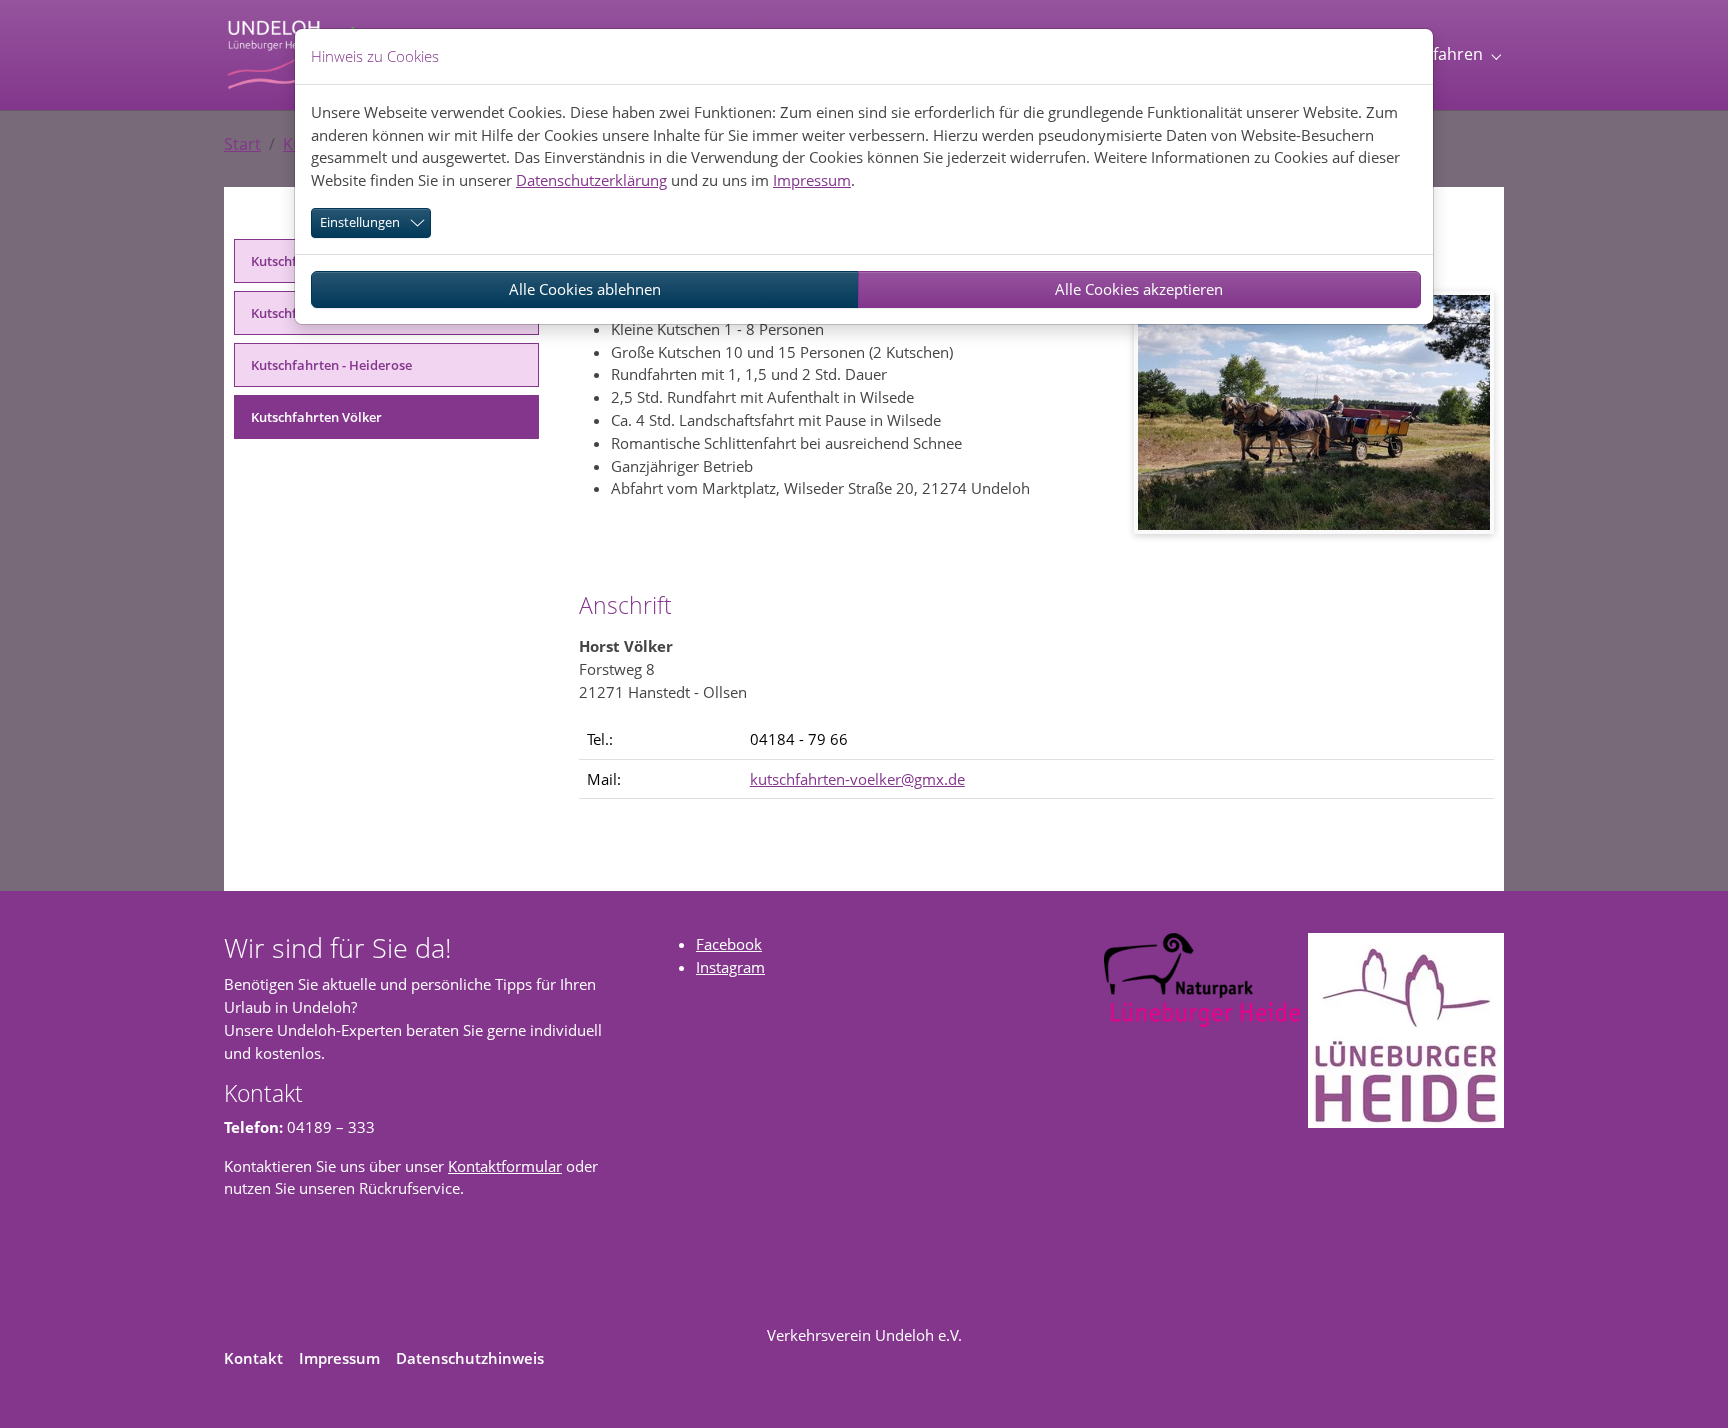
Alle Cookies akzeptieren (1139, 289)
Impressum (812, 180)
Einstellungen (360, 222)
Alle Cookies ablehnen (585, 289)
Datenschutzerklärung (591, 180)
